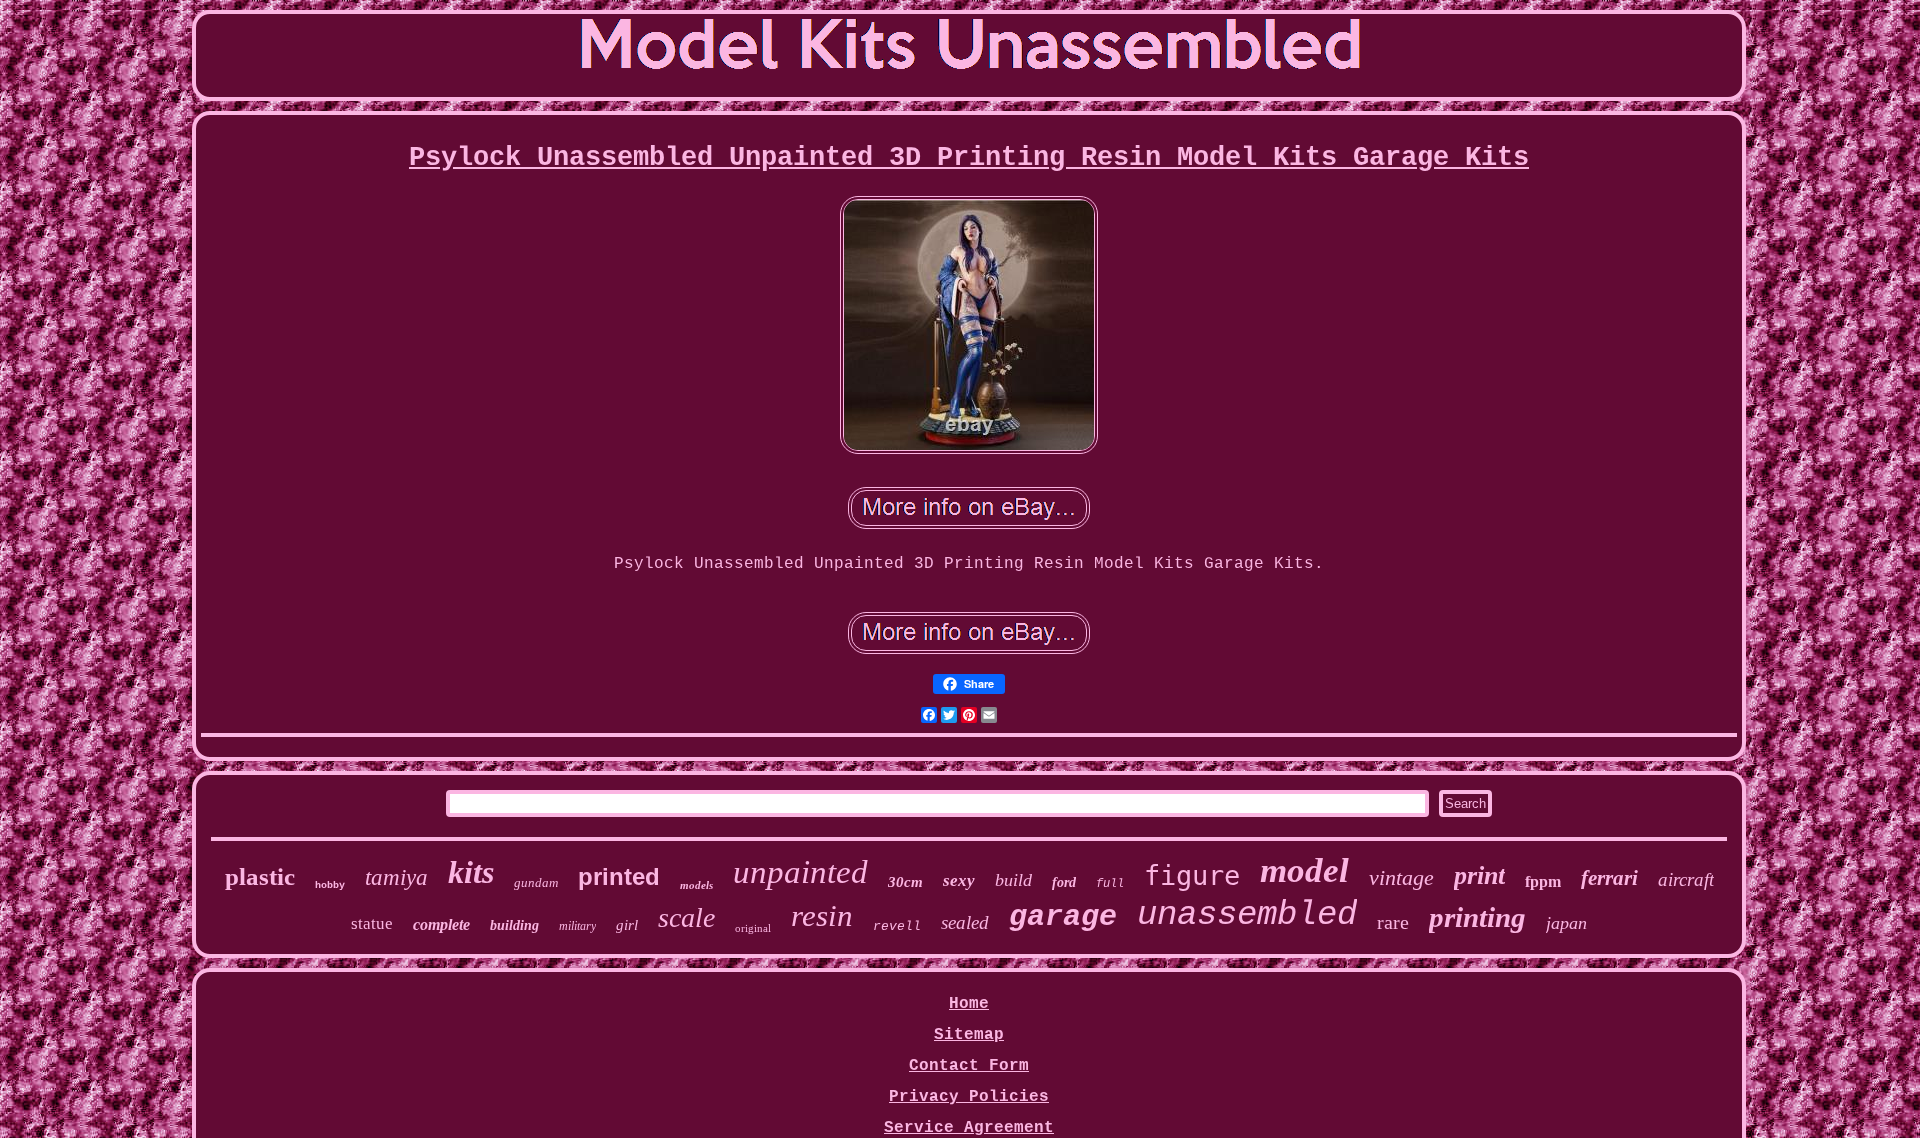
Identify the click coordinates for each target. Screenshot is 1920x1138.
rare (1393, 922)
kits (471, 872)
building (514, 925)
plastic (260, 876)
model (1304, 870)
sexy (959, 880)
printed (619, 876)
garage (1063, 917)
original (753, 928)
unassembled (1247, 915)
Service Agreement (969, 1128)
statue (372, 923)
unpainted (800, 872)
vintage (1401, 877)
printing (1477, 917)
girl (627, 925)
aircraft (1686, 879)
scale (686, 917)
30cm (905, 882)
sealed (965, 922)
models (696, 885)
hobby (330, 885)
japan (1566, 923)
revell (897, 926)
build (1013, 880)
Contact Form (969, 1066)
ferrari (1609, 878)
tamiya (396, 877)
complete (441, 924)
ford (1064, 882)
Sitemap (969, 1035)
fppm (1543, 881)
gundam (536, 882)
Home (969, 1004)
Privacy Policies (969, 1097)
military (577, 926)
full (1110, 884)
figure (1192, 875)
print (1479, 875)
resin (822, 915)
